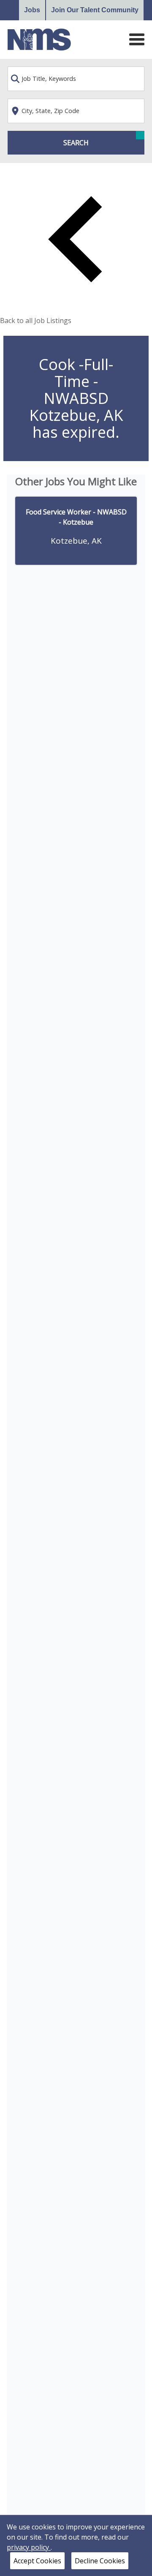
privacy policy (29, 2547)
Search (76, 143)
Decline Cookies (100, 2561)
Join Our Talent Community (95, 10)
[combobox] (76, 79)
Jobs (32, 10)
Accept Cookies (37, 2561)
